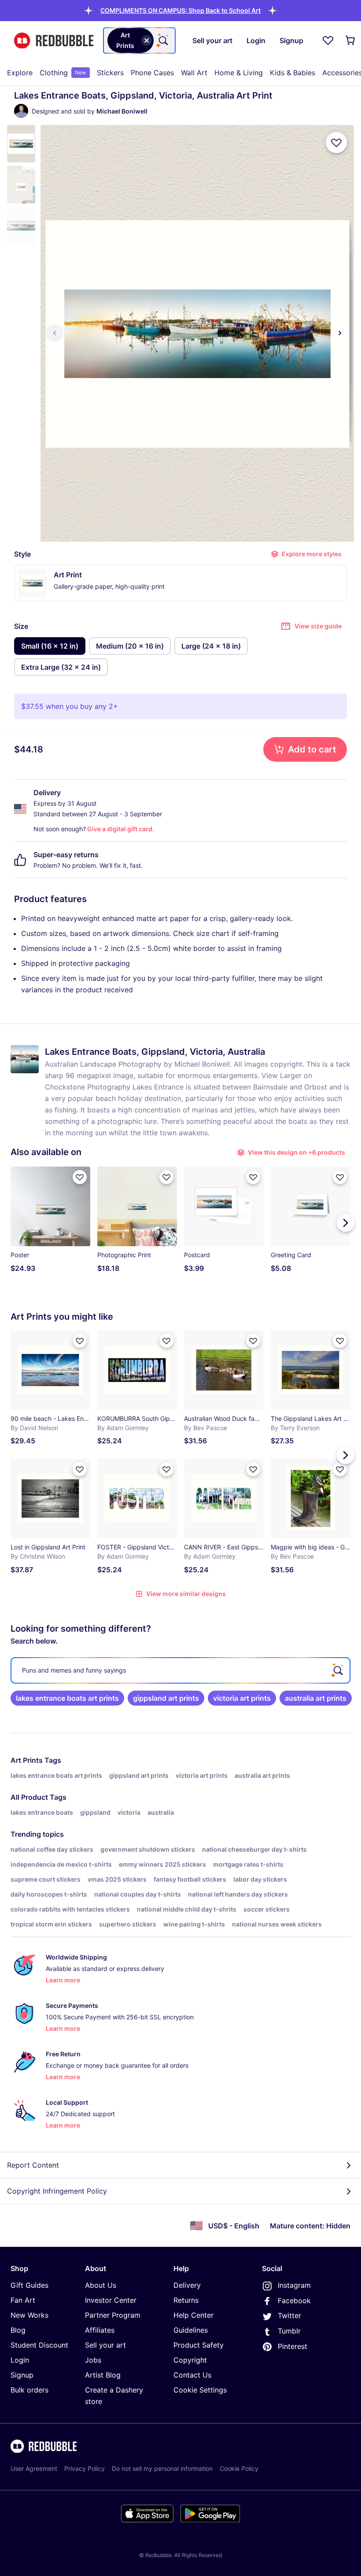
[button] (180, 10)
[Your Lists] (328, 40)
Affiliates (100, 2330)
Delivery (187, 2285)
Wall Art (194, 73)
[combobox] (139, 40)
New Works (29, 2315)
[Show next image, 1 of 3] (340, 333)
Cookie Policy (239, 2468)
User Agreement (34, 2468)
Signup (22, 2375)
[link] (67, 1698)
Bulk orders (29, 2390)
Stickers (110, 73)
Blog (18, 2330)
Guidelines (191, 2330)
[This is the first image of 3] (55, 333)
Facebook (294, 2301)
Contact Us (192, 2375)
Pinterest (293, 2346)
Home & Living (239, 73)
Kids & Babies (293, 73)
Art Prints (27, 1760)
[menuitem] (20, 73)
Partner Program (113, 2315)
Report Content (33, 2165)
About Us (101, 2285)
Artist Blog (103, 2375)
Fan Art (23, 2300)
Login (20, 2360)
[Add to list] (336, 143)
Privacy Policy (85, 2468)
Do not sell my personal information (162, 2468)
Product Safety (199, 2345)
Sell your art (105, 2345)
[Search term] (162, 40)
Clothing (63, 73)
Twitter (289, 2315)
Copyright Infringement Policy (57, 2191)
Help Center (193, 2315)
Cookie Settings (200, 2390)
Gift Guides (29, 2285)
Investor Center (111, 2300)
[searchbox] (180, 1670)
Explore (20, 73)
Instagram (294, 2285)
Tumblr (289, 2331)
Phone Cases (152, 73)
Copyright (190, 2360)
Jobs (93, 2360)
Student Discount (39, 2345)
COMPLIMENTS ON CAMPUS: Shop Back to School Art (180, 10)
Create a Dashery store (114, 2396)
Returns (186, 2300)
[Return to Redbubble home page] (54, 41)
